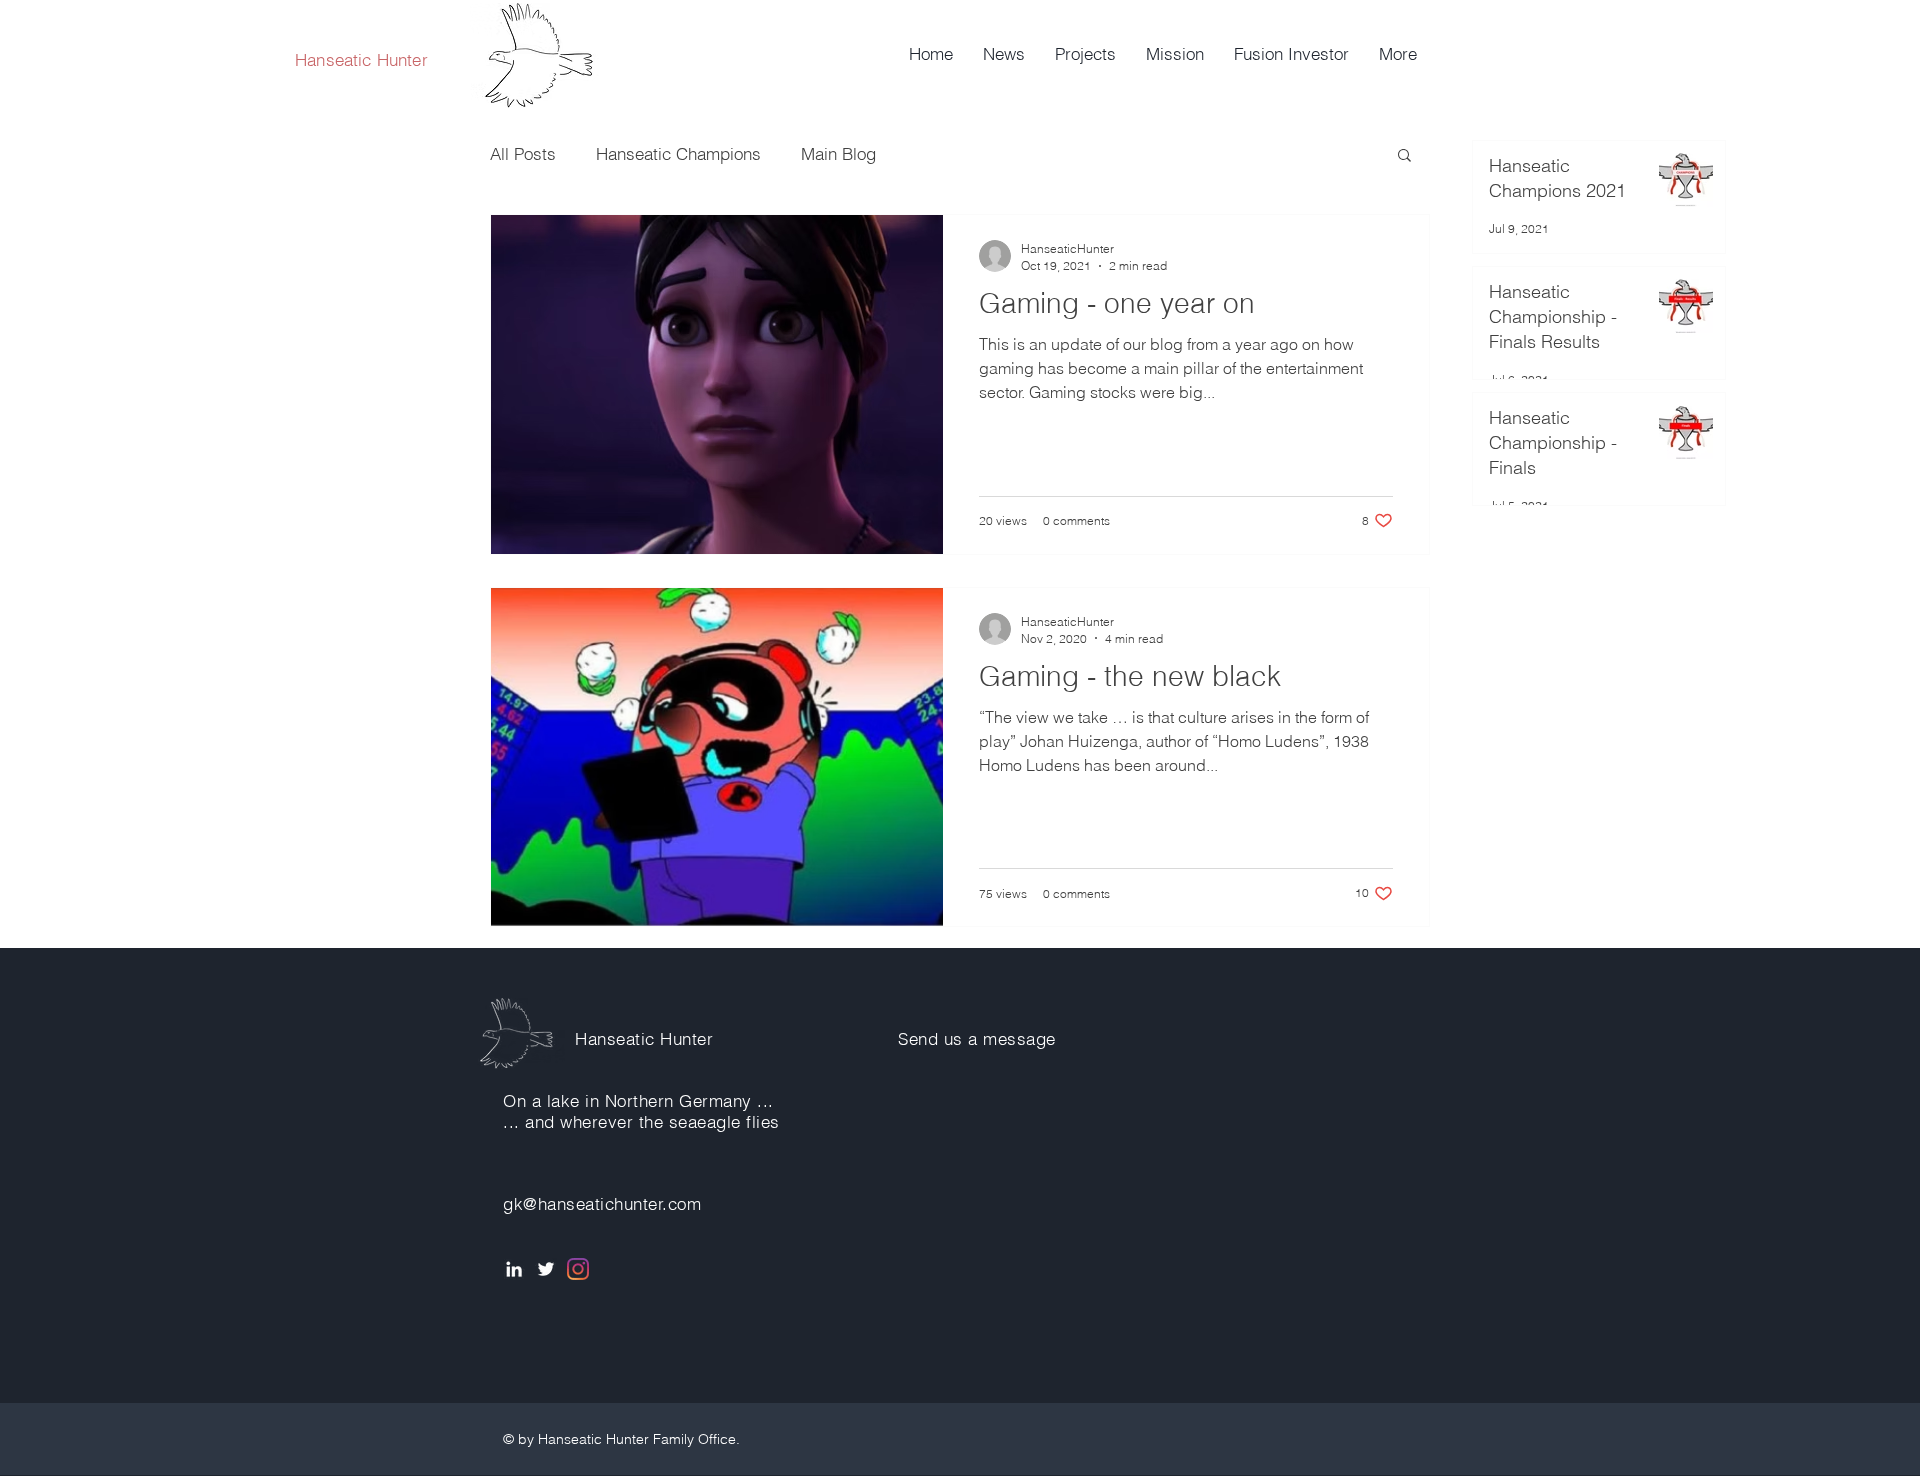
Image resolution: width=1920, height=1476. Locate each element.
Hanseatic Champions (678, 153)
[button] (1404, 156)
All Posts (523, 153)
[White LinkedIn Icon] (514, 1269)
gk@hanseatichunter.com (602, 1203)
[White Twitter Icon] (546, 1269)
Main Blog (838, 153)
